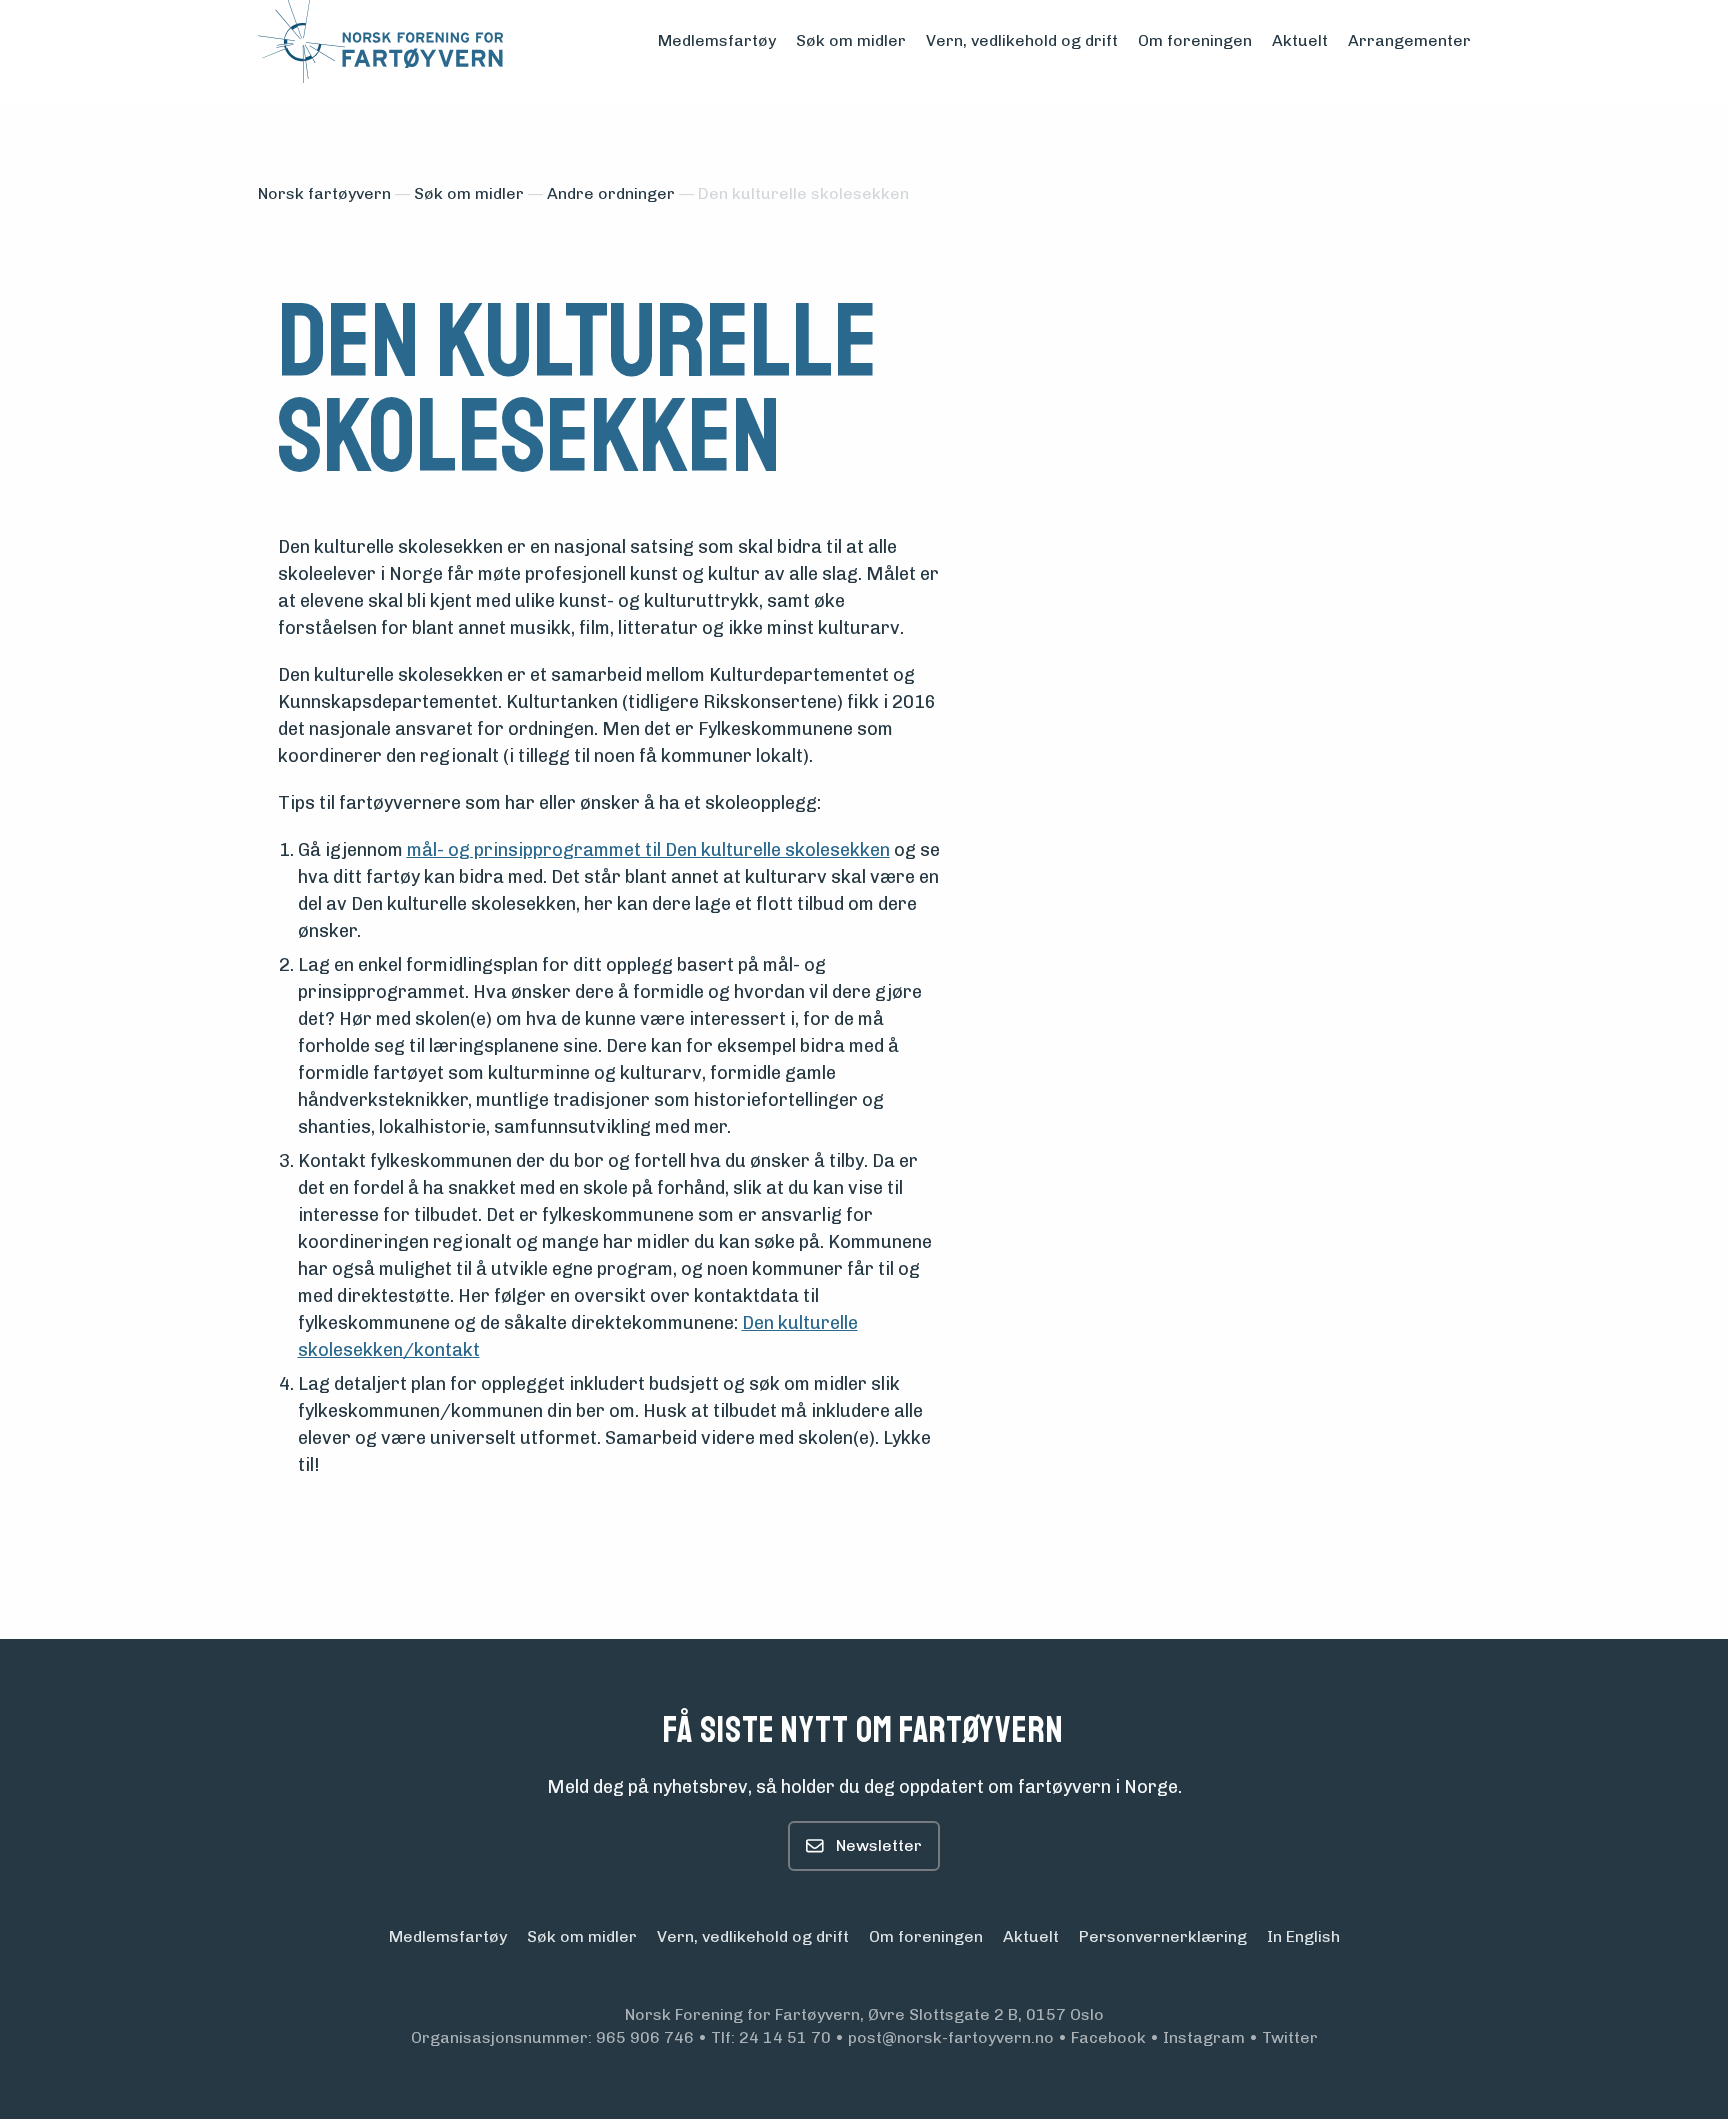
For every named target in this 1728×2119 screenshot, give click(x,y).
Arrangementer (1409, 40)
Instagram (1204, 2037)
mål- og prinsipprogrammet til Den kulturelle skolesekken (648, 850)
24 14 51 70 (785, 2037)
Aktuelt (1300, 40)
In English (1303, 1936)
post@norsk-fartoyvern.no (951, 2037)
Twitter (1290, 2037)
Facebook (1108, 2037)
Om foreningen (1195, 40)
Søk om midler (851, 40)
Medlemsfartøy (717, 40)
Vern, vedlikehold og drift (1022, 40)
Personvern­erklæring (1163, 1936)
